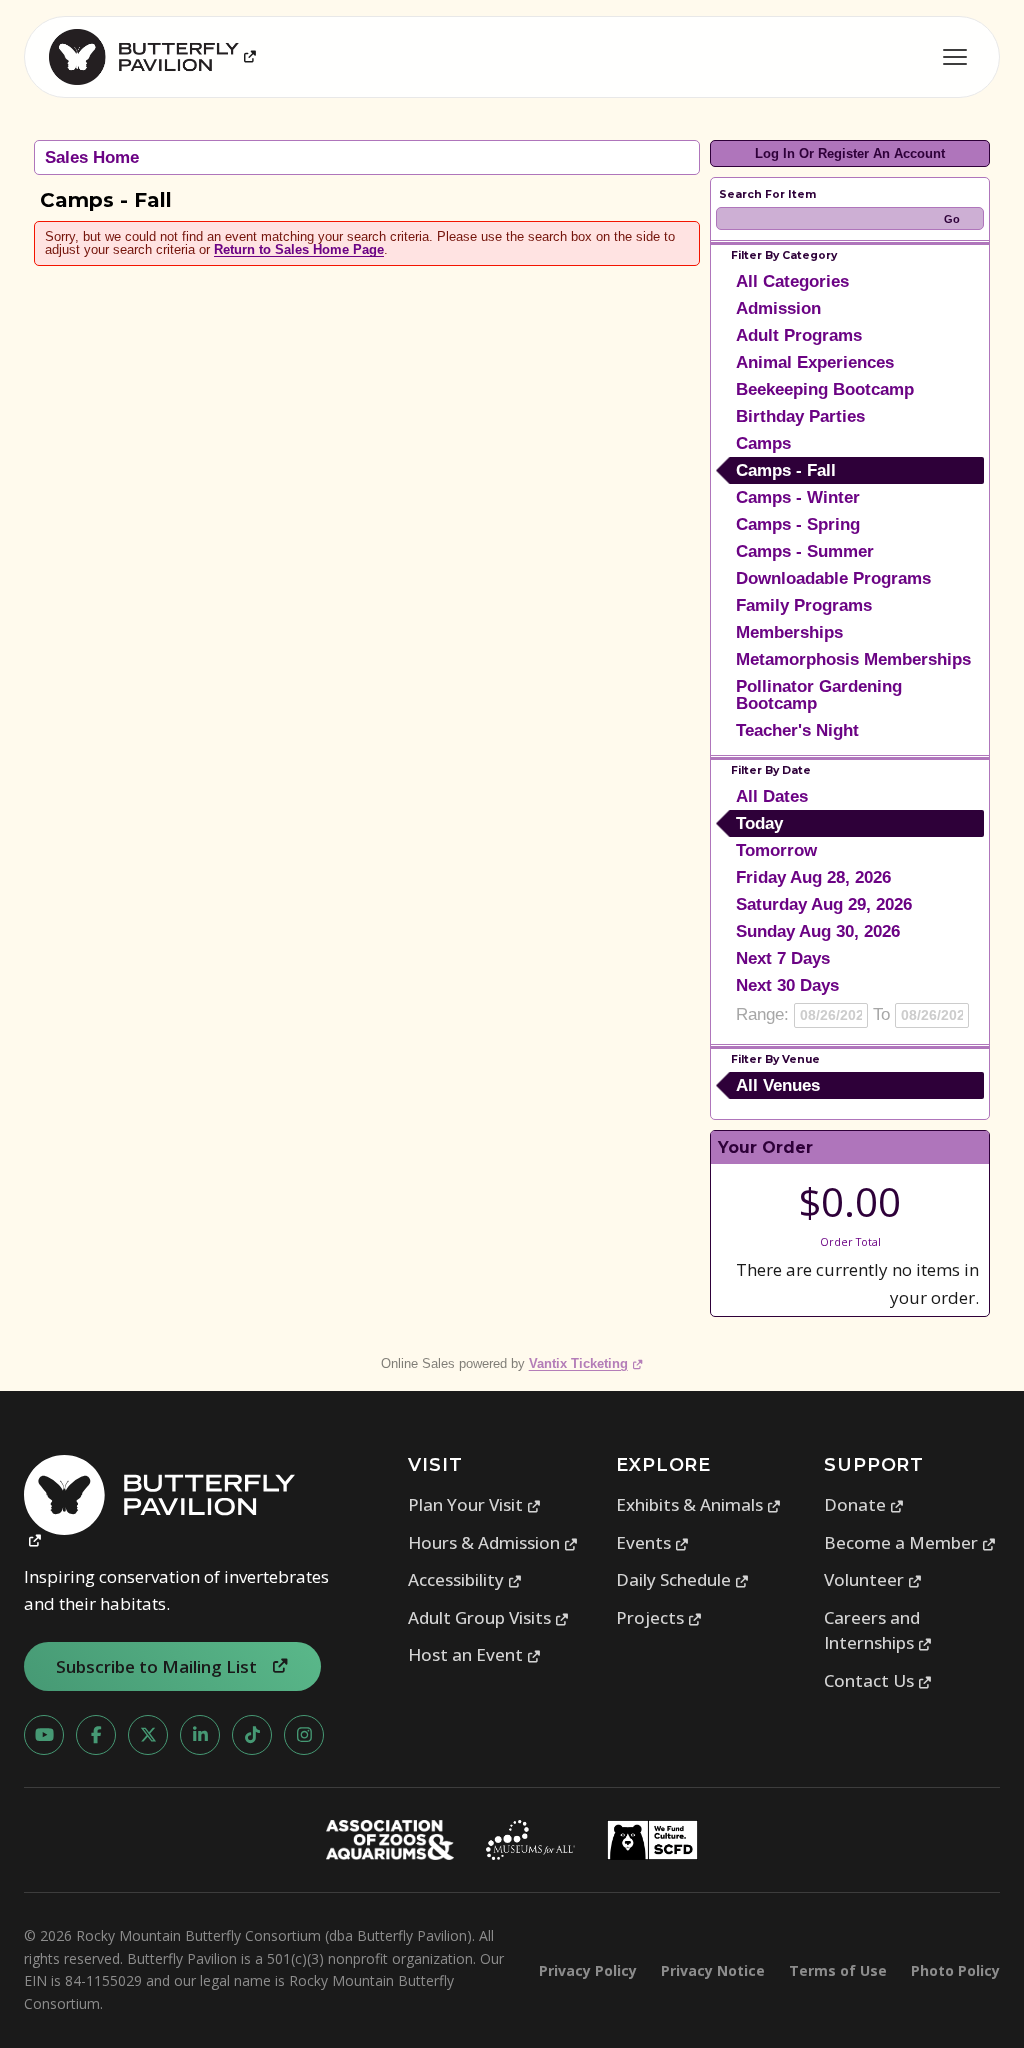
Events (653, 1542)
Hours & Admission (493, 1542)
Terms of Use (838, 1970)
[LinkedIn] (200, 1735)
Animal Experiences (815, 362)
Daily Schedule (683, 1579)
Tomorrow (776, 850)
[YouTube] (44, 1735)
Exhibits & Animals (699, 1504)
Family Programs (804, 605)
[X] (148, 1735)
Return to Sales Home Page (299, 249)
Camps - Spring (798, 524)
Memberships (789, 632)
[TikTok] (252, 1735)
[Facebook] (96, 1735)
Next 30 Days (787, 985)
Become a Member (910, 1542)
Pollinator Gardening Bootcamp (819, 695)
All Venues (778, 1085)
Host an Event (475, 1654)
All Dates (772, 796)
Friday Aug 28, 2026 (813, 877)
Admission (778, 308)
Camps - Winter (798, 497)
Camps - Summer (805, 551)
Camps (763, 443)
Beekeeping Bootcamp (825, 389)
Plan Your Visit (475, 1504)
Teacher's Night (797, 730)
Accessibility (465, 1579)
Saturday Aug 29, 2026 (824, 904)
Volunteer (873, 1579)
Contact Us (878, 1680)
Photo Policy (955, 1970)
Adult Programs (799, 335)
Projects (659, 1617)
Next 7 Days (783, 958)
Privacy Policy (588, 1970)
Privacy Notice (713, 1970)
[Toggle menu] (955, 57)
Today (759, 823)
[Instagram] (304, 1735)
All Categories (792, 281)
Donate (864, 1504)
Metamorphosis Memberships (853, 659)
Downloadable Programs (833, 578)
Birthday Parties (800, 416)
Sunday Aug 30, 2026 (818, 931)
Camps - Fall (786, 470)
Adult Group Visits (489, 1617)
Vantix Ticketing (586, 1363)
